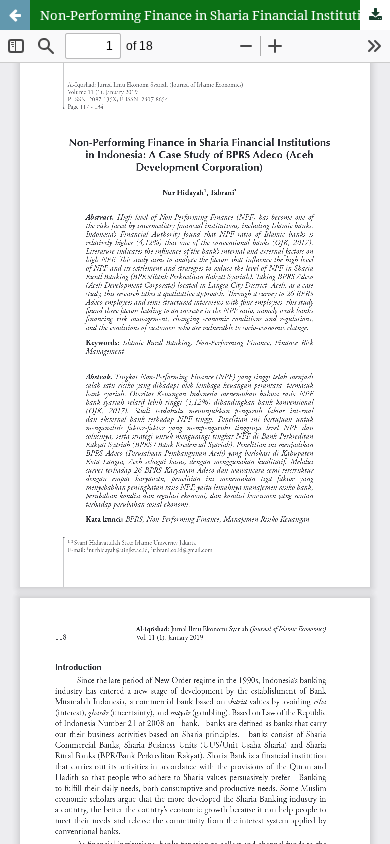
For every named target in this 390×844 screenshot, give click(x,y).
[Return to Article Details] (15, 15)
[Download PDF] (375, 15)
